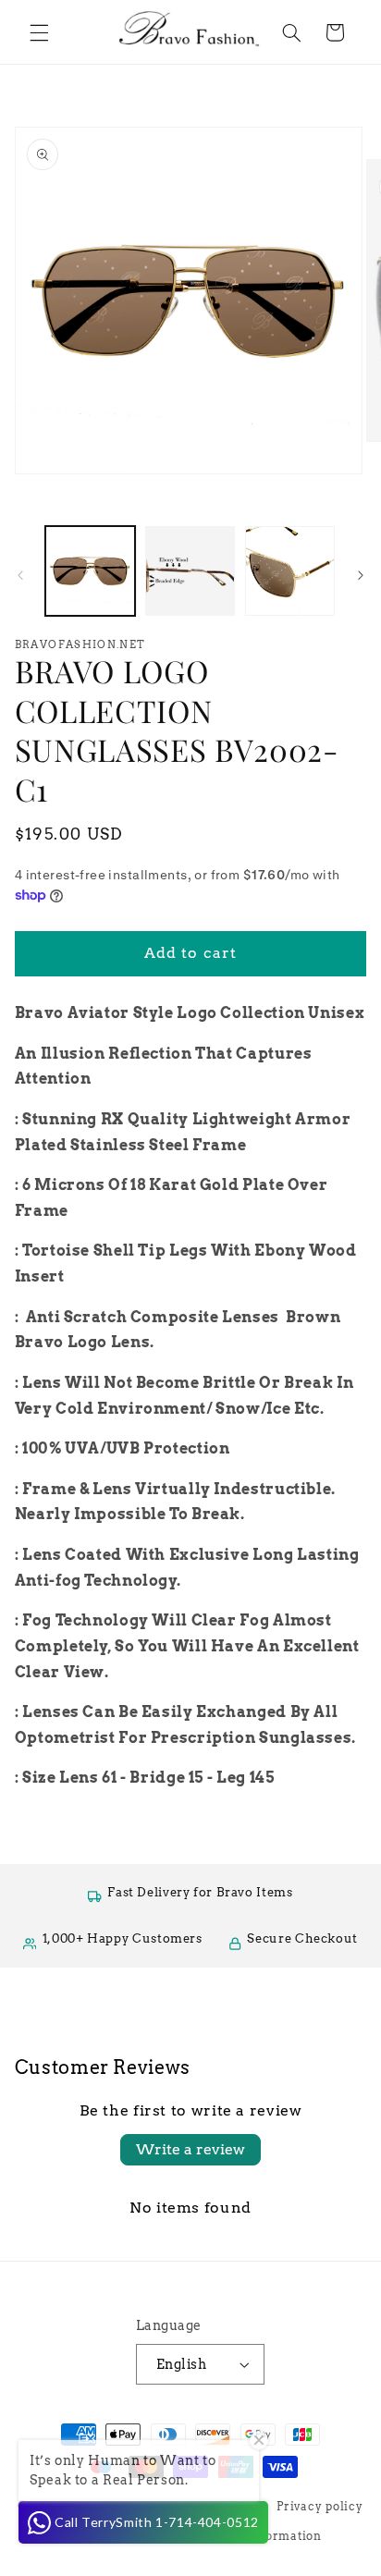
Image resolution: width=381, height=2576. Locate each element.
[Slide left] (20, 575)
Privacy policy (320, 2507)
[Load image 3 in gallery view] (290, 571)
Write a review (190, 2149)
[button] (39, 32)
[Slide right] (361, 575)
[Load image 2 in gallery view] (190, 571)
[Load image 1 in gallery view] (90, 571)
